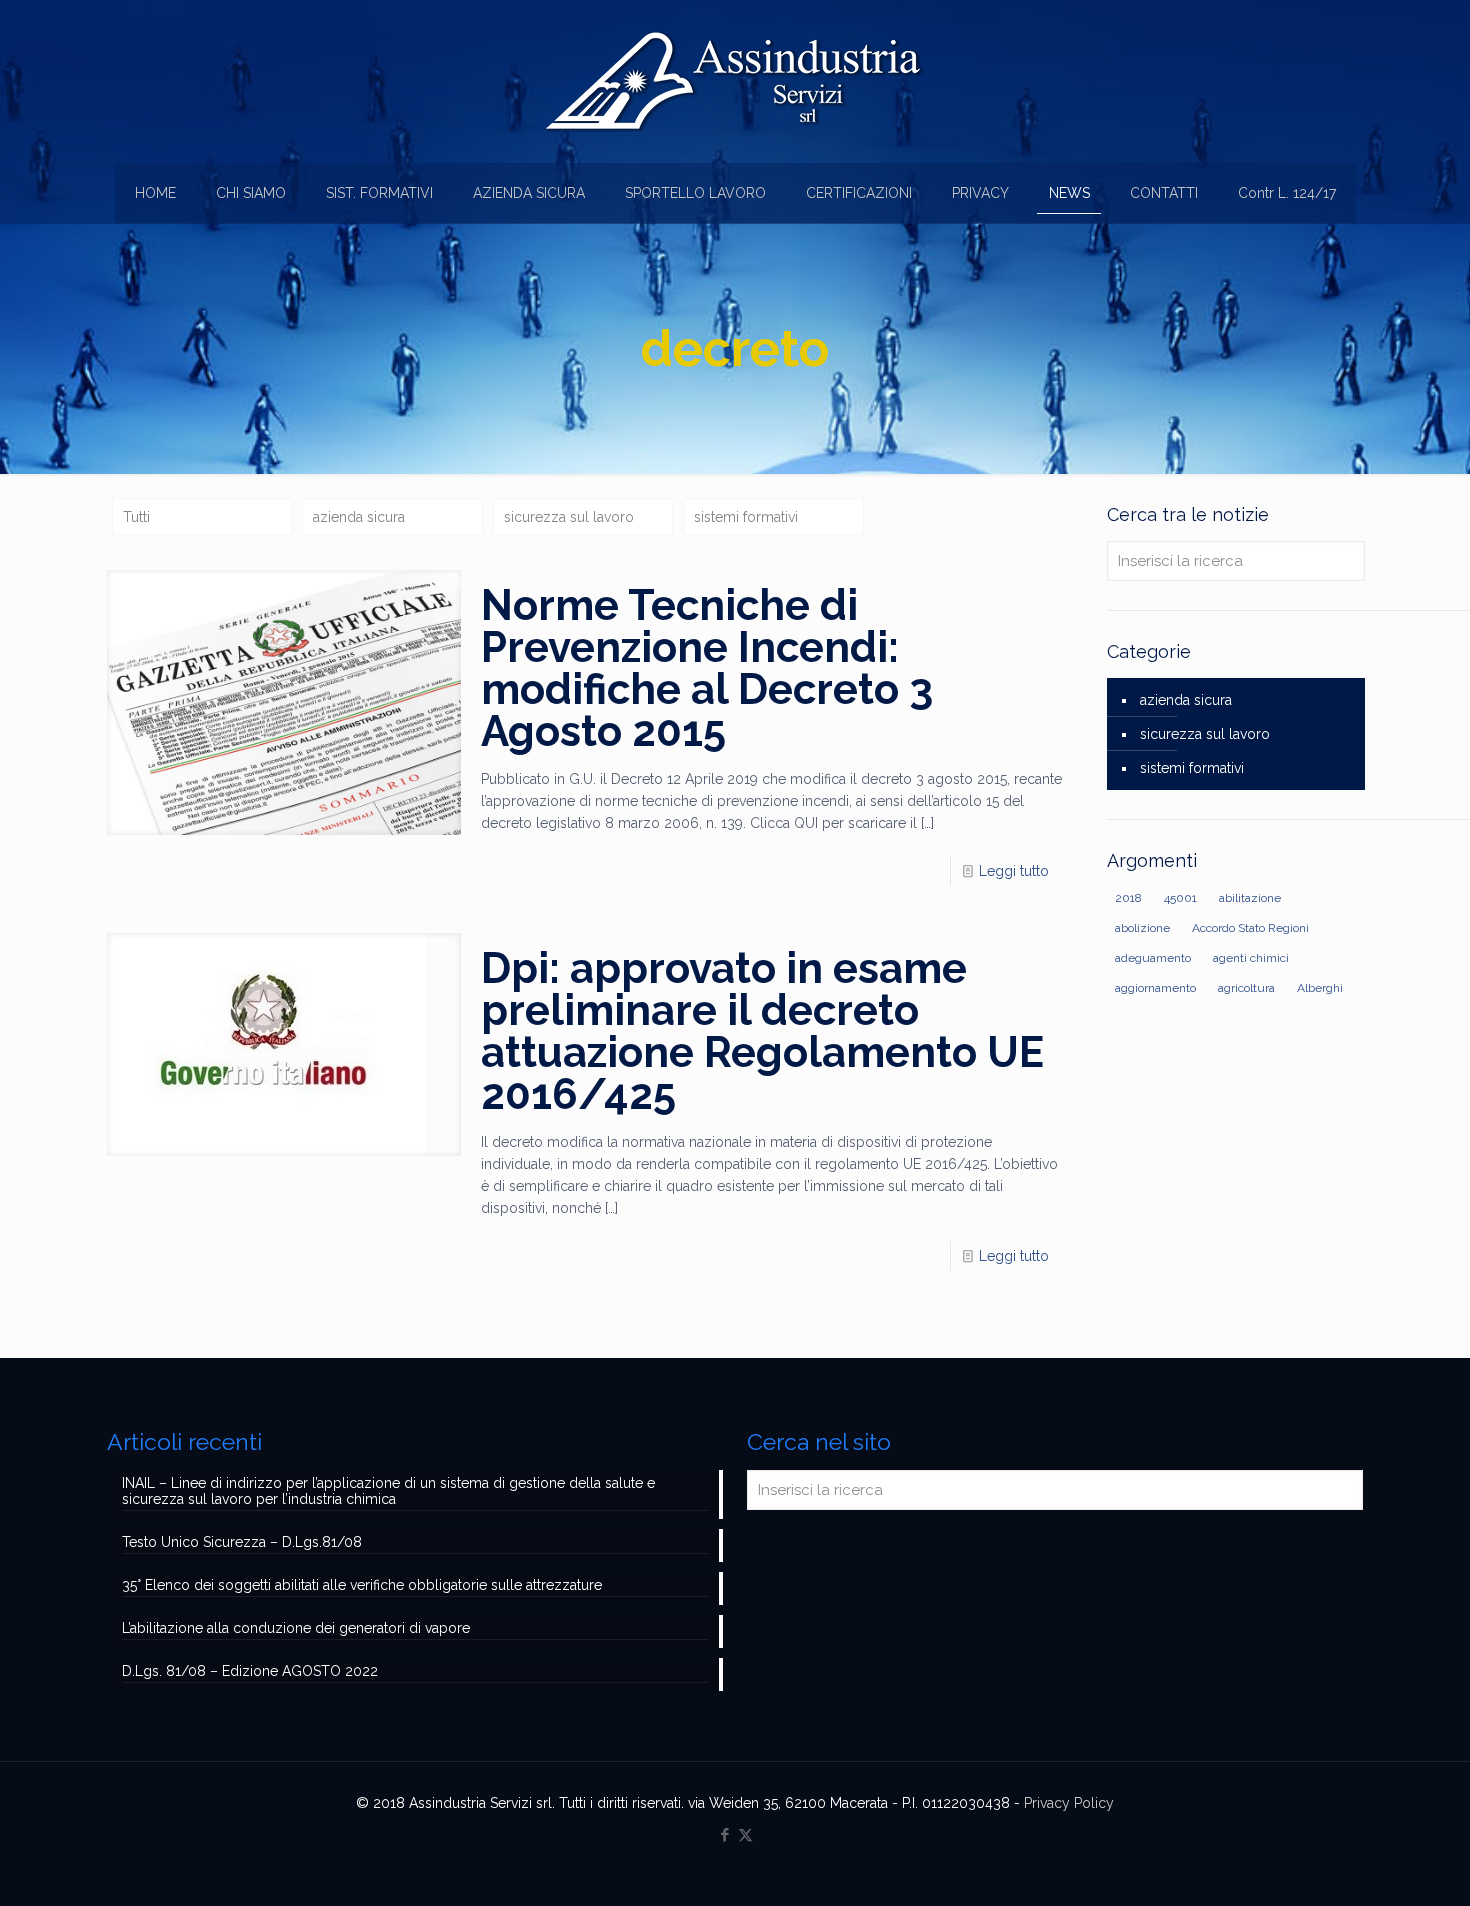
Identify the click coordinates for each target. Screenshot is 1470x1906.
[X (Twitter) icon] (745, 1835)
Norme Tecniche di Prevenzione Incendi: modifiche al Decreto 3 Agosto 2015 (707, 668)
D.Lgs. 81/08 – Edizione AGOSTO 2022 (250, 1671)
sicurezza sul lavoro (569, 517)
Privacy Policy (1069, 1803)
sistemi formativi (746, 517)
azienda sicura (359, 517)
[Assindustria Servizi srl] (735, 81)
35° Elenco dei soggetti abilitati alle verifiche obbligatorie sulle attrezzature (362, 1585)
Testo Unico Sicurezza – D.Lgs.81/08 (242, 1542)
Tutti (136, 517)
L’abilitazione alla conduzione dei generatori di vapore (296, 1628)
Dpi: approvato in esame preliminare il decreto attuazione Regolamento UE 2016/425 (762, 1031)
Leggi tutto (1014, 871)
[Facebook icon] (724, 1835)
